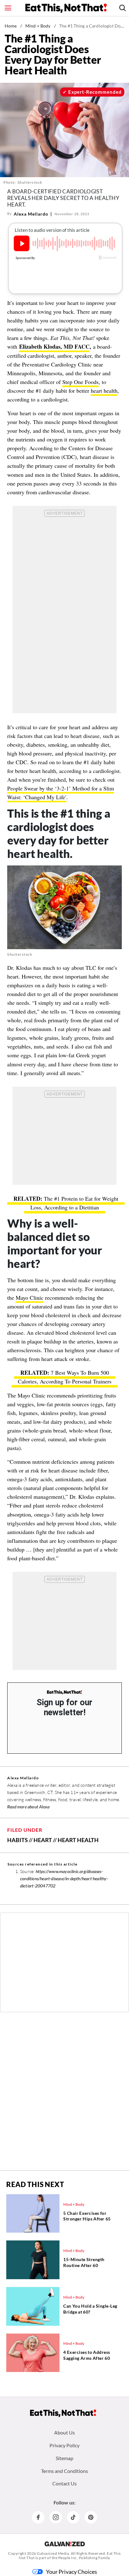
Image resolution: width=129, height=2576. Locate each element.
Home (11, 26)
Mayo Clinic (30, 1298)
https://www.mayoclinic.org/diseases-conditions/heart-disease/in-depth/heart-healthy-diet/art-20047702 (64, 1878)
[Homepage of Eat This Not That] (63, 2413)
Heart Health (78, 1840)
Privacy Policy (64, 2445)
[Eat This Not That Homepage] (66, 8)
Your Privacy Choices (72, 2572)
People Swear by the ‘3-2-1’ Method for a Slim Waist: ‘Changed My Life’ (61, 793)
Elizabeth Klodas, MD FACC (54, 346)
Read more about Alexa (28, 1807)
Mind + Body (38, 26)
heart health (104, 391)
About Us (64, 2432)
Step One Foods (80, 382)
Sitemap (64, 2458)
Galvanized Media (53, 2553)
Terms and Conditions (64, 2471)
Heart (43, 1840)
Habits (18, 1840)
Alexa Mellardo (31, 214)
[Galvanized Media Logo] (65, 2544)
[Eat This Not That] (64, 1692)
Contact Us (64, 2483)
